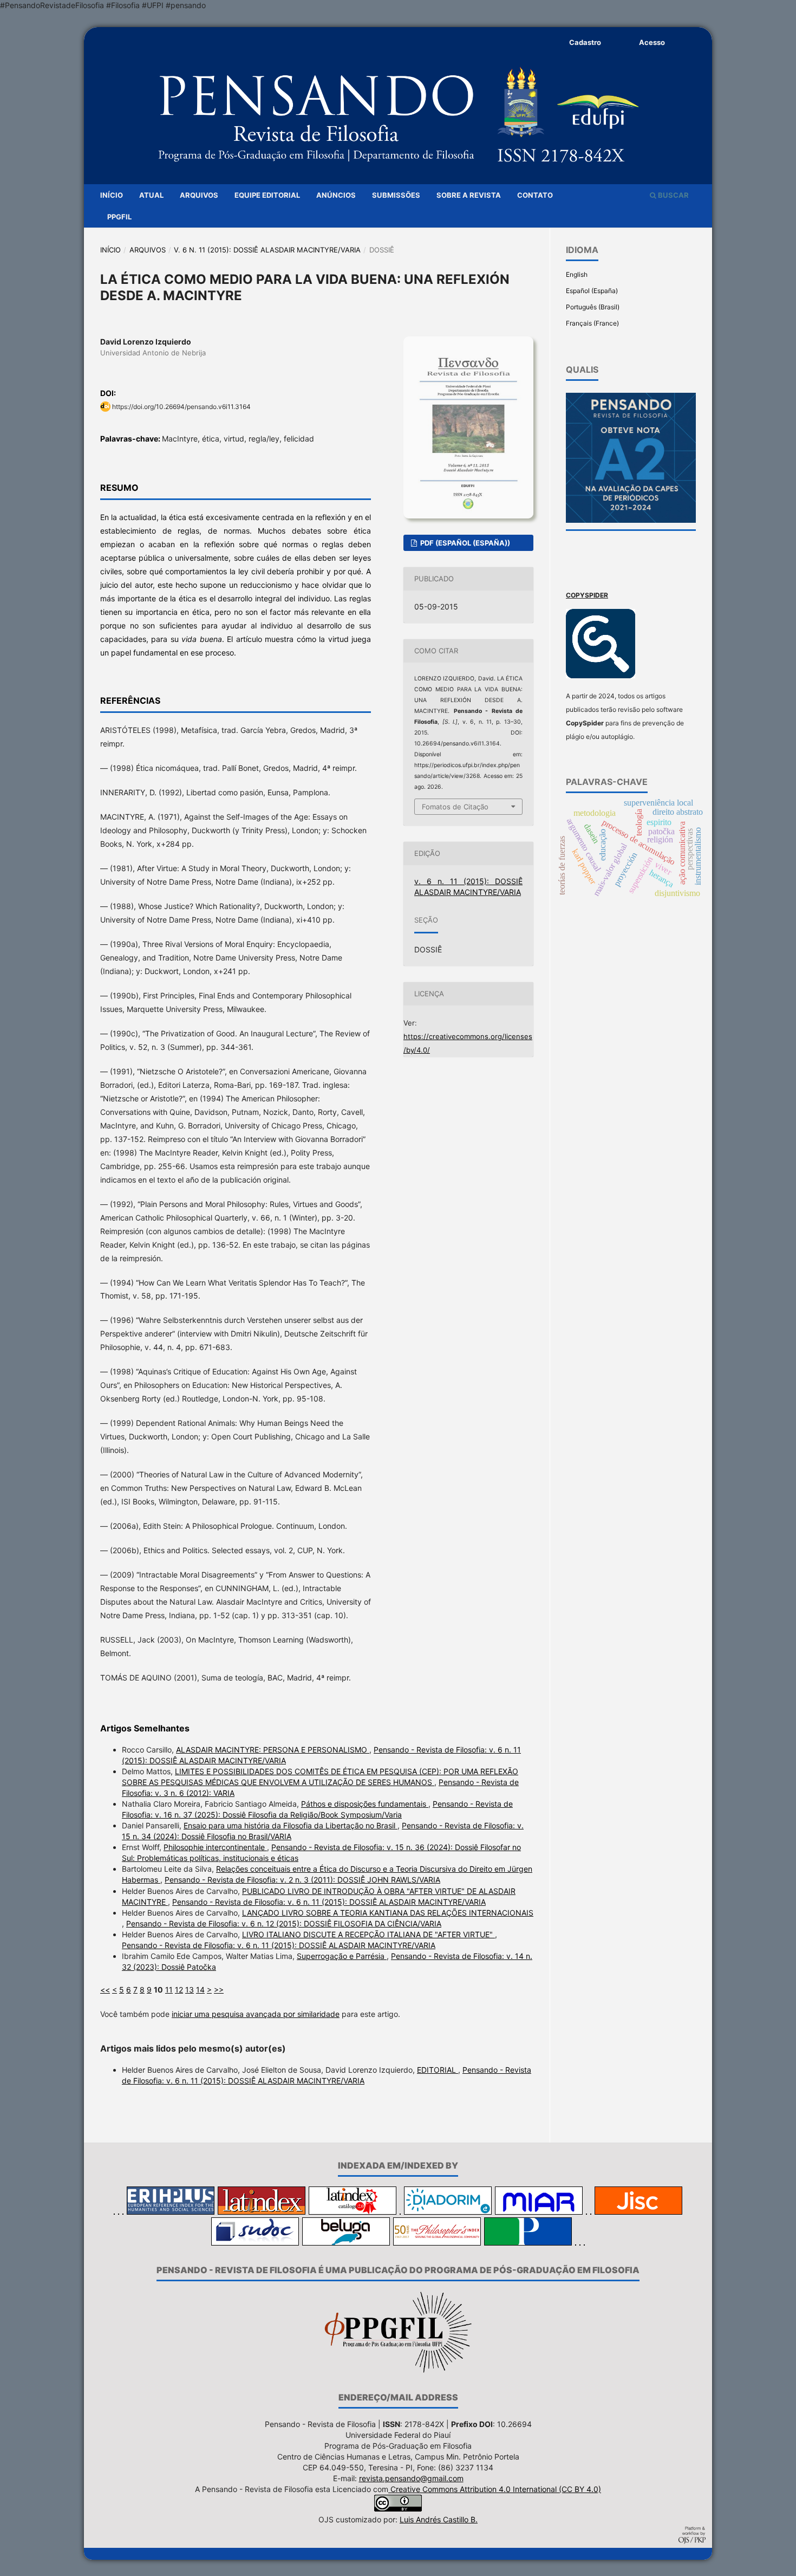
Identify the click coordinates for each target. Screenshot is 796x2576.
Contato (535, 195)
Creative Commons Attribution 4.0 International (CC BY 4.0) (495, 2489)
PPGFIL (119, 217)
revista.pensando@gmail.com (411, 2478)
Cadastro (585, 42)
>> (219, 1990)
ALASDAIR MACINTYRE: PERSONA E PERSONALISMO (273, 1750)
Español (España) (592, 291)
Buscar (673, 195)
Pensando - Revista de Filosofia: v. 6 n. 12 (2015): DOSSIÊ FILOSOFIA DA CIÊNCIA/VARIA (284, 1923)
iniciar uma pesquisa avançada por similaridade (256, 2014)
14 (200, 1990)
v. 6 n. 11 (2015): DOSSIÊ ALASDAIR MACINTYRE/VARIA (267, 250)
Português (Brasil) (593, 307)
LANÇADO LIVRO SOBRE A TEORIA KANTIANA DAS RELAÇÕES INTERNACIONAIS (388, 1913)
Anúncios (336, 195)
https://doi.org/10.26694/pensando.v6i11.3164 (181, 407)
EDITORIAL (438, 2070)
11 (169, 1990)
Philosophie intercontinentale (215, 1847)
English (577, 274)
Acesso (652, 42)
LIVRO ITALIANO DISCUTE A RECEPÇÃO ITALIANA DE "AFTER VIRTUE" (368, 1934)
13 (190, 1990)
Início (112, 195)
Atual (151, 195)
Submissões (396, 195)
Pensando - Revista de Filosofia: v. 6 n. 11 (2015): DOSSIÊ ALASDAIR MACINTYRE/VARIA (329, 1902)
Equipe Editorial (267, 195)
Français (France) (592, 323)
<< (105, 1990)
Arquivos (199, 195)
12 (179, 1990)
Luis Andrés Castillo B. (439, 2519)
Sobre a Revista (469, 195)
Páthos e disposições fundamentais (365, 1804)
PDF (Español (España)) (464, 543)
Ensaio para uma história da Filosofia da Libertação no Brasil (291, 1825)
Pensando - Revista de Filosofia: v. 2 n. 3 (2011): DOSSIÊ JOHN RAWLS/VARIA (302, 1880)
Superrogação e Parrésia (342, 1956)
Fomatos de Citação (455, 807)
